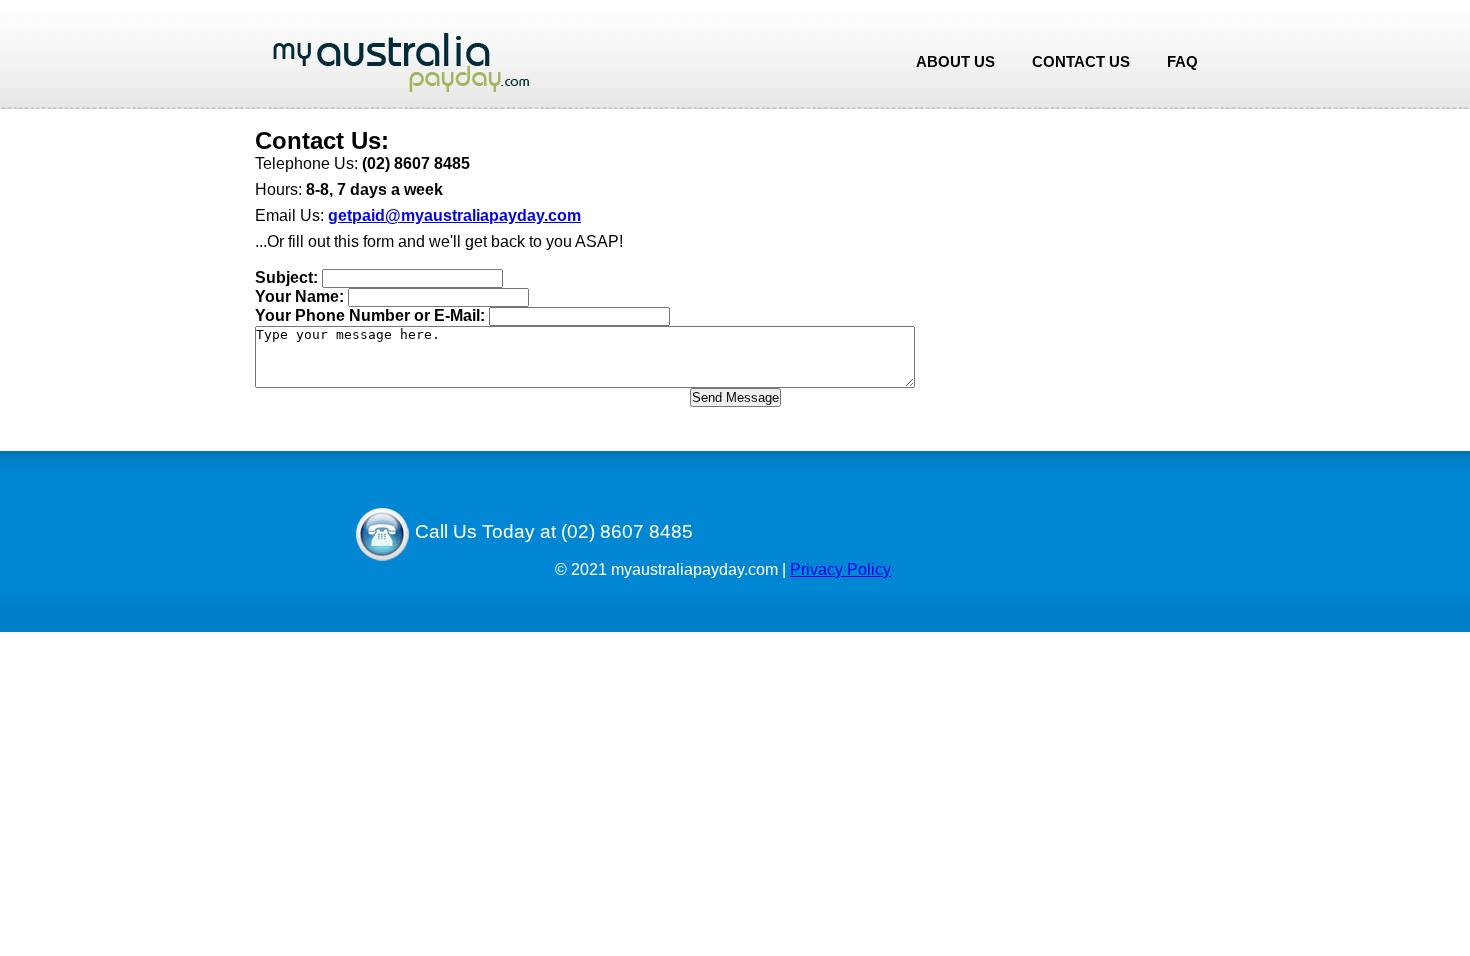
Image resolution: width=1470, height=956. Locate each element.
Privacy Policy (840, 569)
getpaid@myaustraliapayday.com (454, 215)
